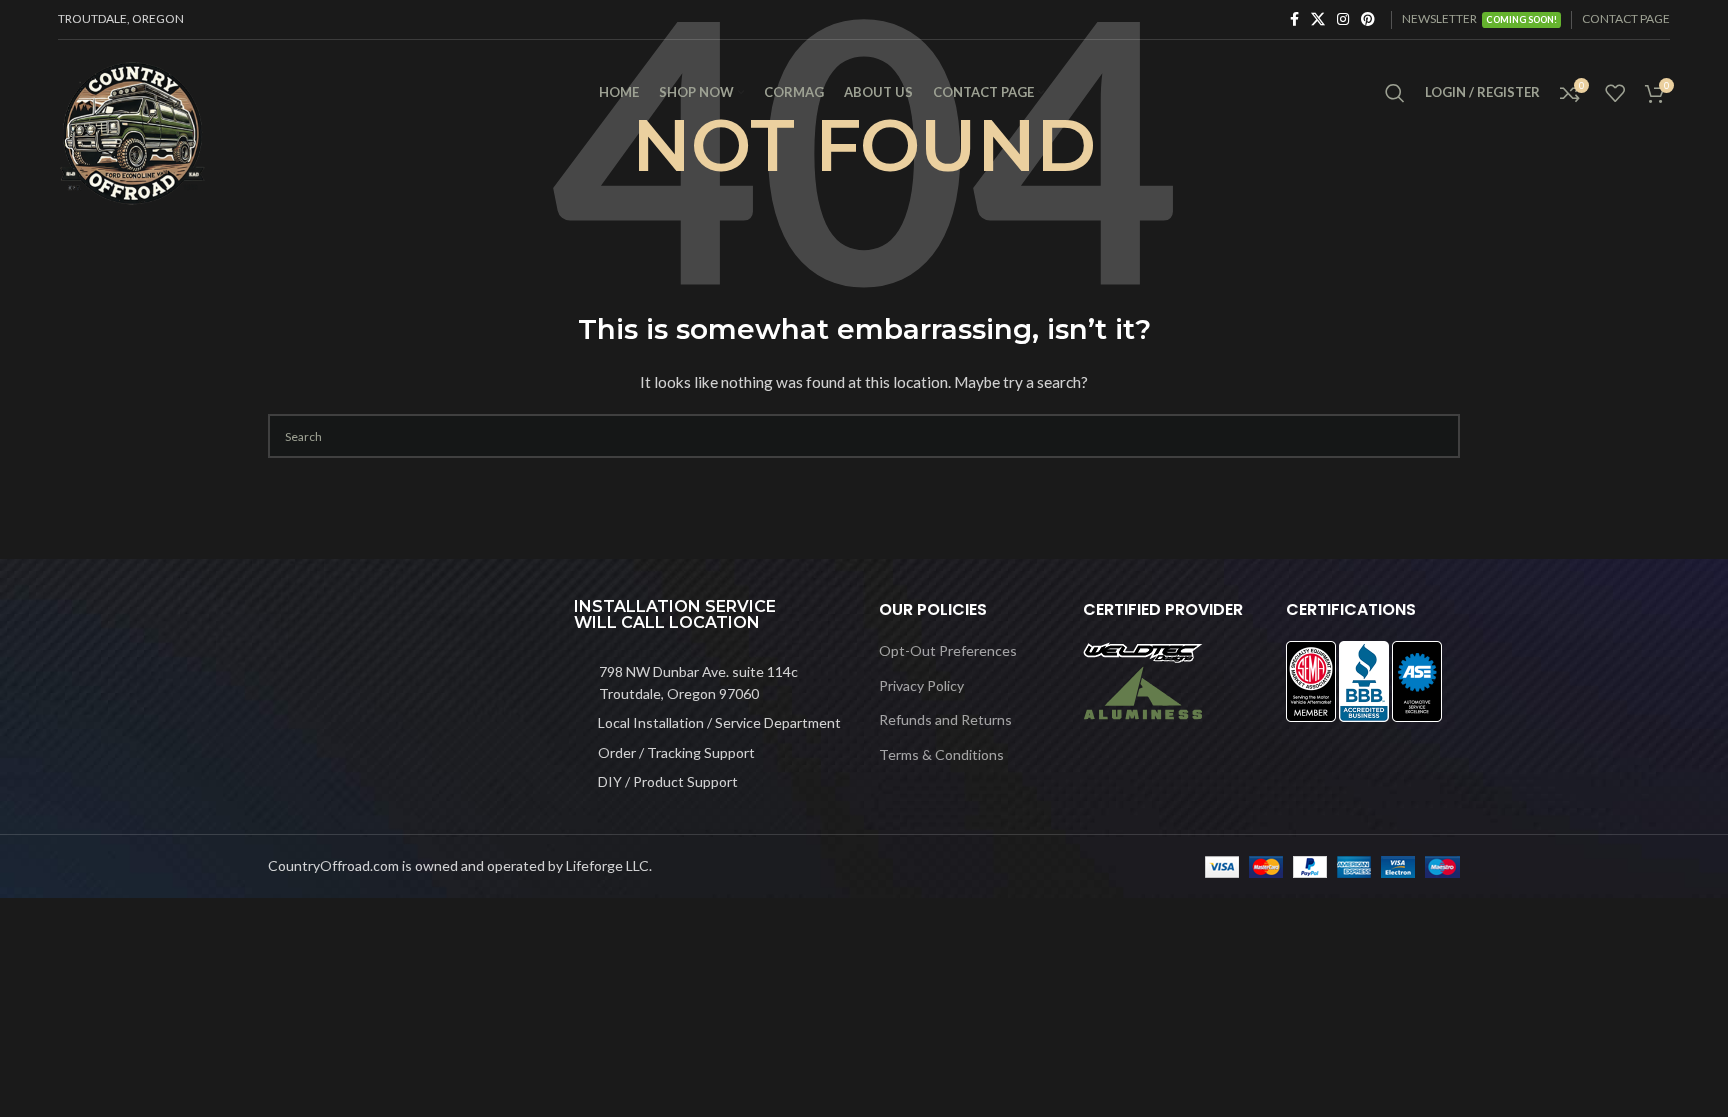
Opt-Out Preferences (948, 650)
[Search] (1395, 93)
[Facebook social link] (1294, 19)
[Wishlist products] (1615, 93)
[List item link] (712, 683)
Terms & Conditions (941, 754)
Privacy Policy (921, 685)
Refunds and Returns (945, 719)
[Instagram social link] (1343, 19)
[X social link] (1318, 19)
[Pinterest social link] (1368, 19)
